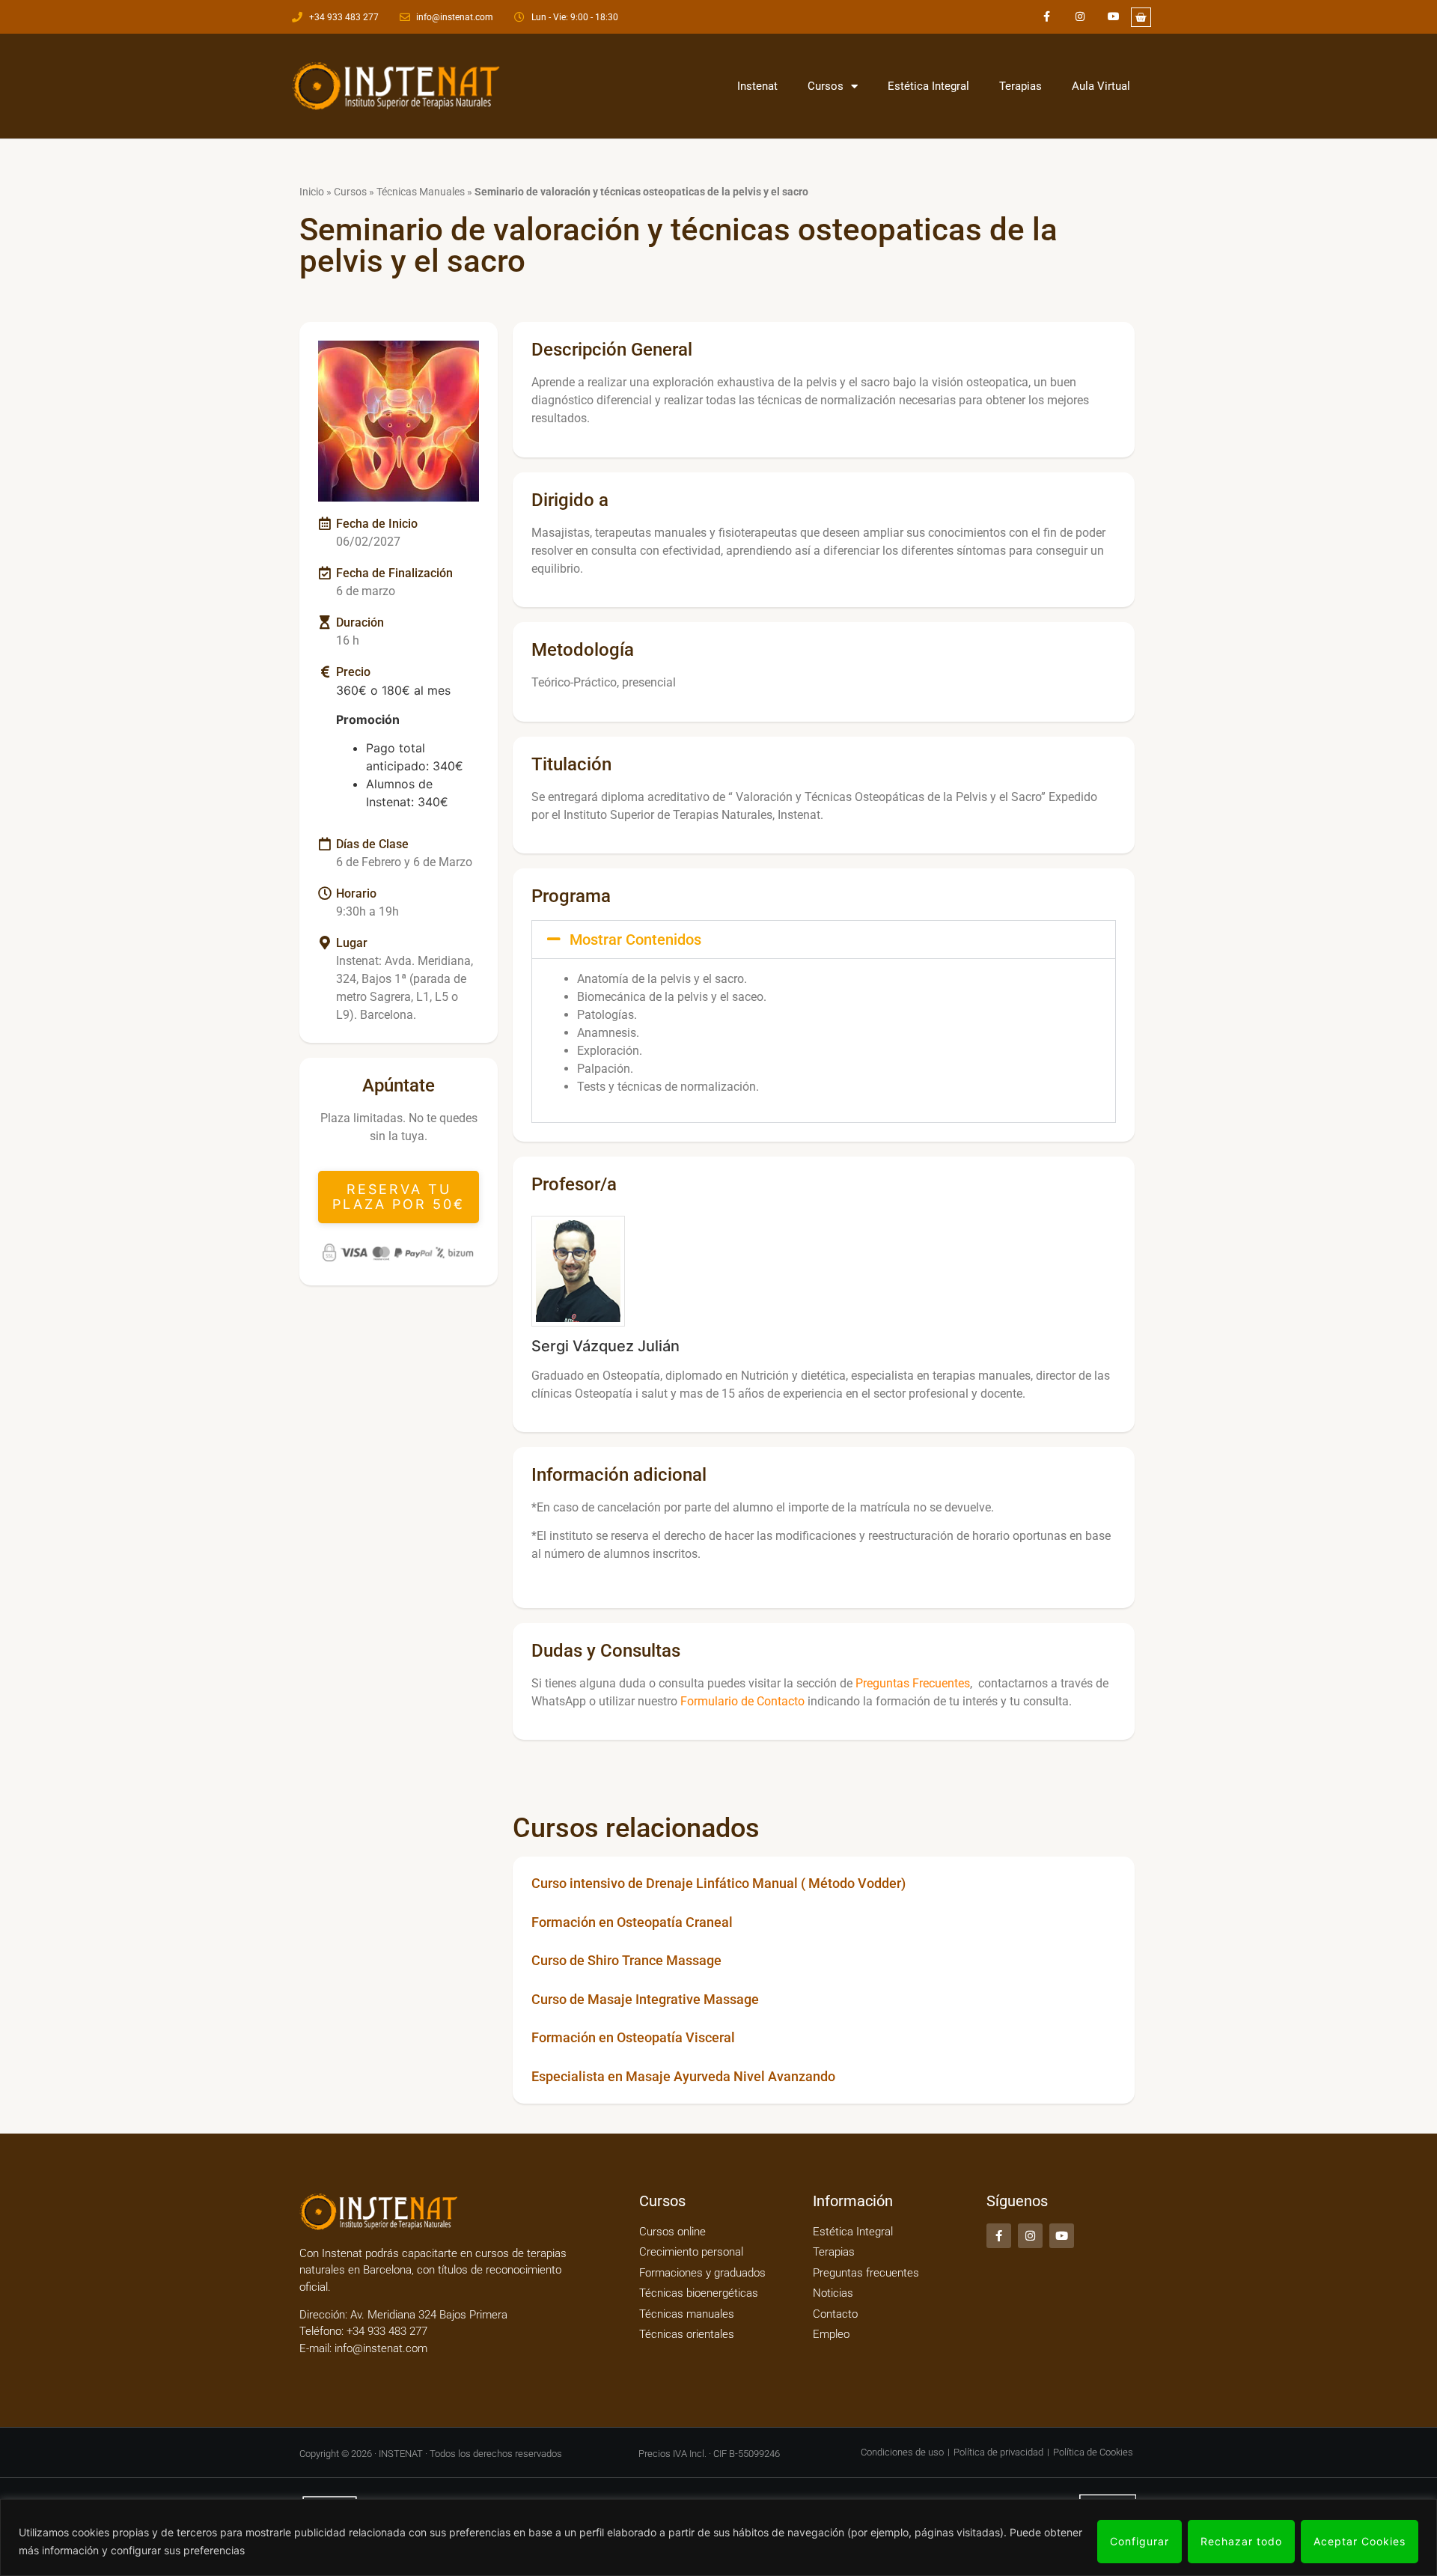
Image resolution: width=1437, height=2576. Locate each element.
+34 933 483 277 (385, 2331)
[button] (399, 1197)
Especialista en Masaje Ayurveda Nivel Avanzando (683, 2076)
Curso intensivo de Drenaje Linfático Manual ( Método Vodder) (718, 1883)
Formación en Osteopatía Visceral (633, 2037)
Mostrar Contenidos (635, 940)
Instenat (757, 86)
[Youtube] (1114, 17)
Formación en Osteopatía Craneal (632, 1922)
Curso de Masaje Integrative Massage (645, 1999)
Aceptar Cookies (1360, 2541)
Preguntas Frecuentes (913, 1683)
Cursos (826, 86)
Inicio (312, 192)
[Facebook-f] (1047, 17)
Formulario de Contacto (742, 1701)
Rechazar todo (1241, 2541)
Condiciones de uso (902, 2452)
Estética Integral (928, 86)
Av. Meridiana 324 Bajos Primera (429, 2315)
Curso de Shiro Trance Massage (626, 1960)
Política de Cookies (1093, 2452)
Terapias (1020, 86)
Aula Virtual (1101, 86)
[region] (718, 2537)
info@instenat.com (381, 2348)
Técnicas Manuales (421, 192)
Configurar (1139, 2541)
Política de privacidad (998, 2452)
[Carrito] (1141, 17)
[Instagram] (1080, 17)
